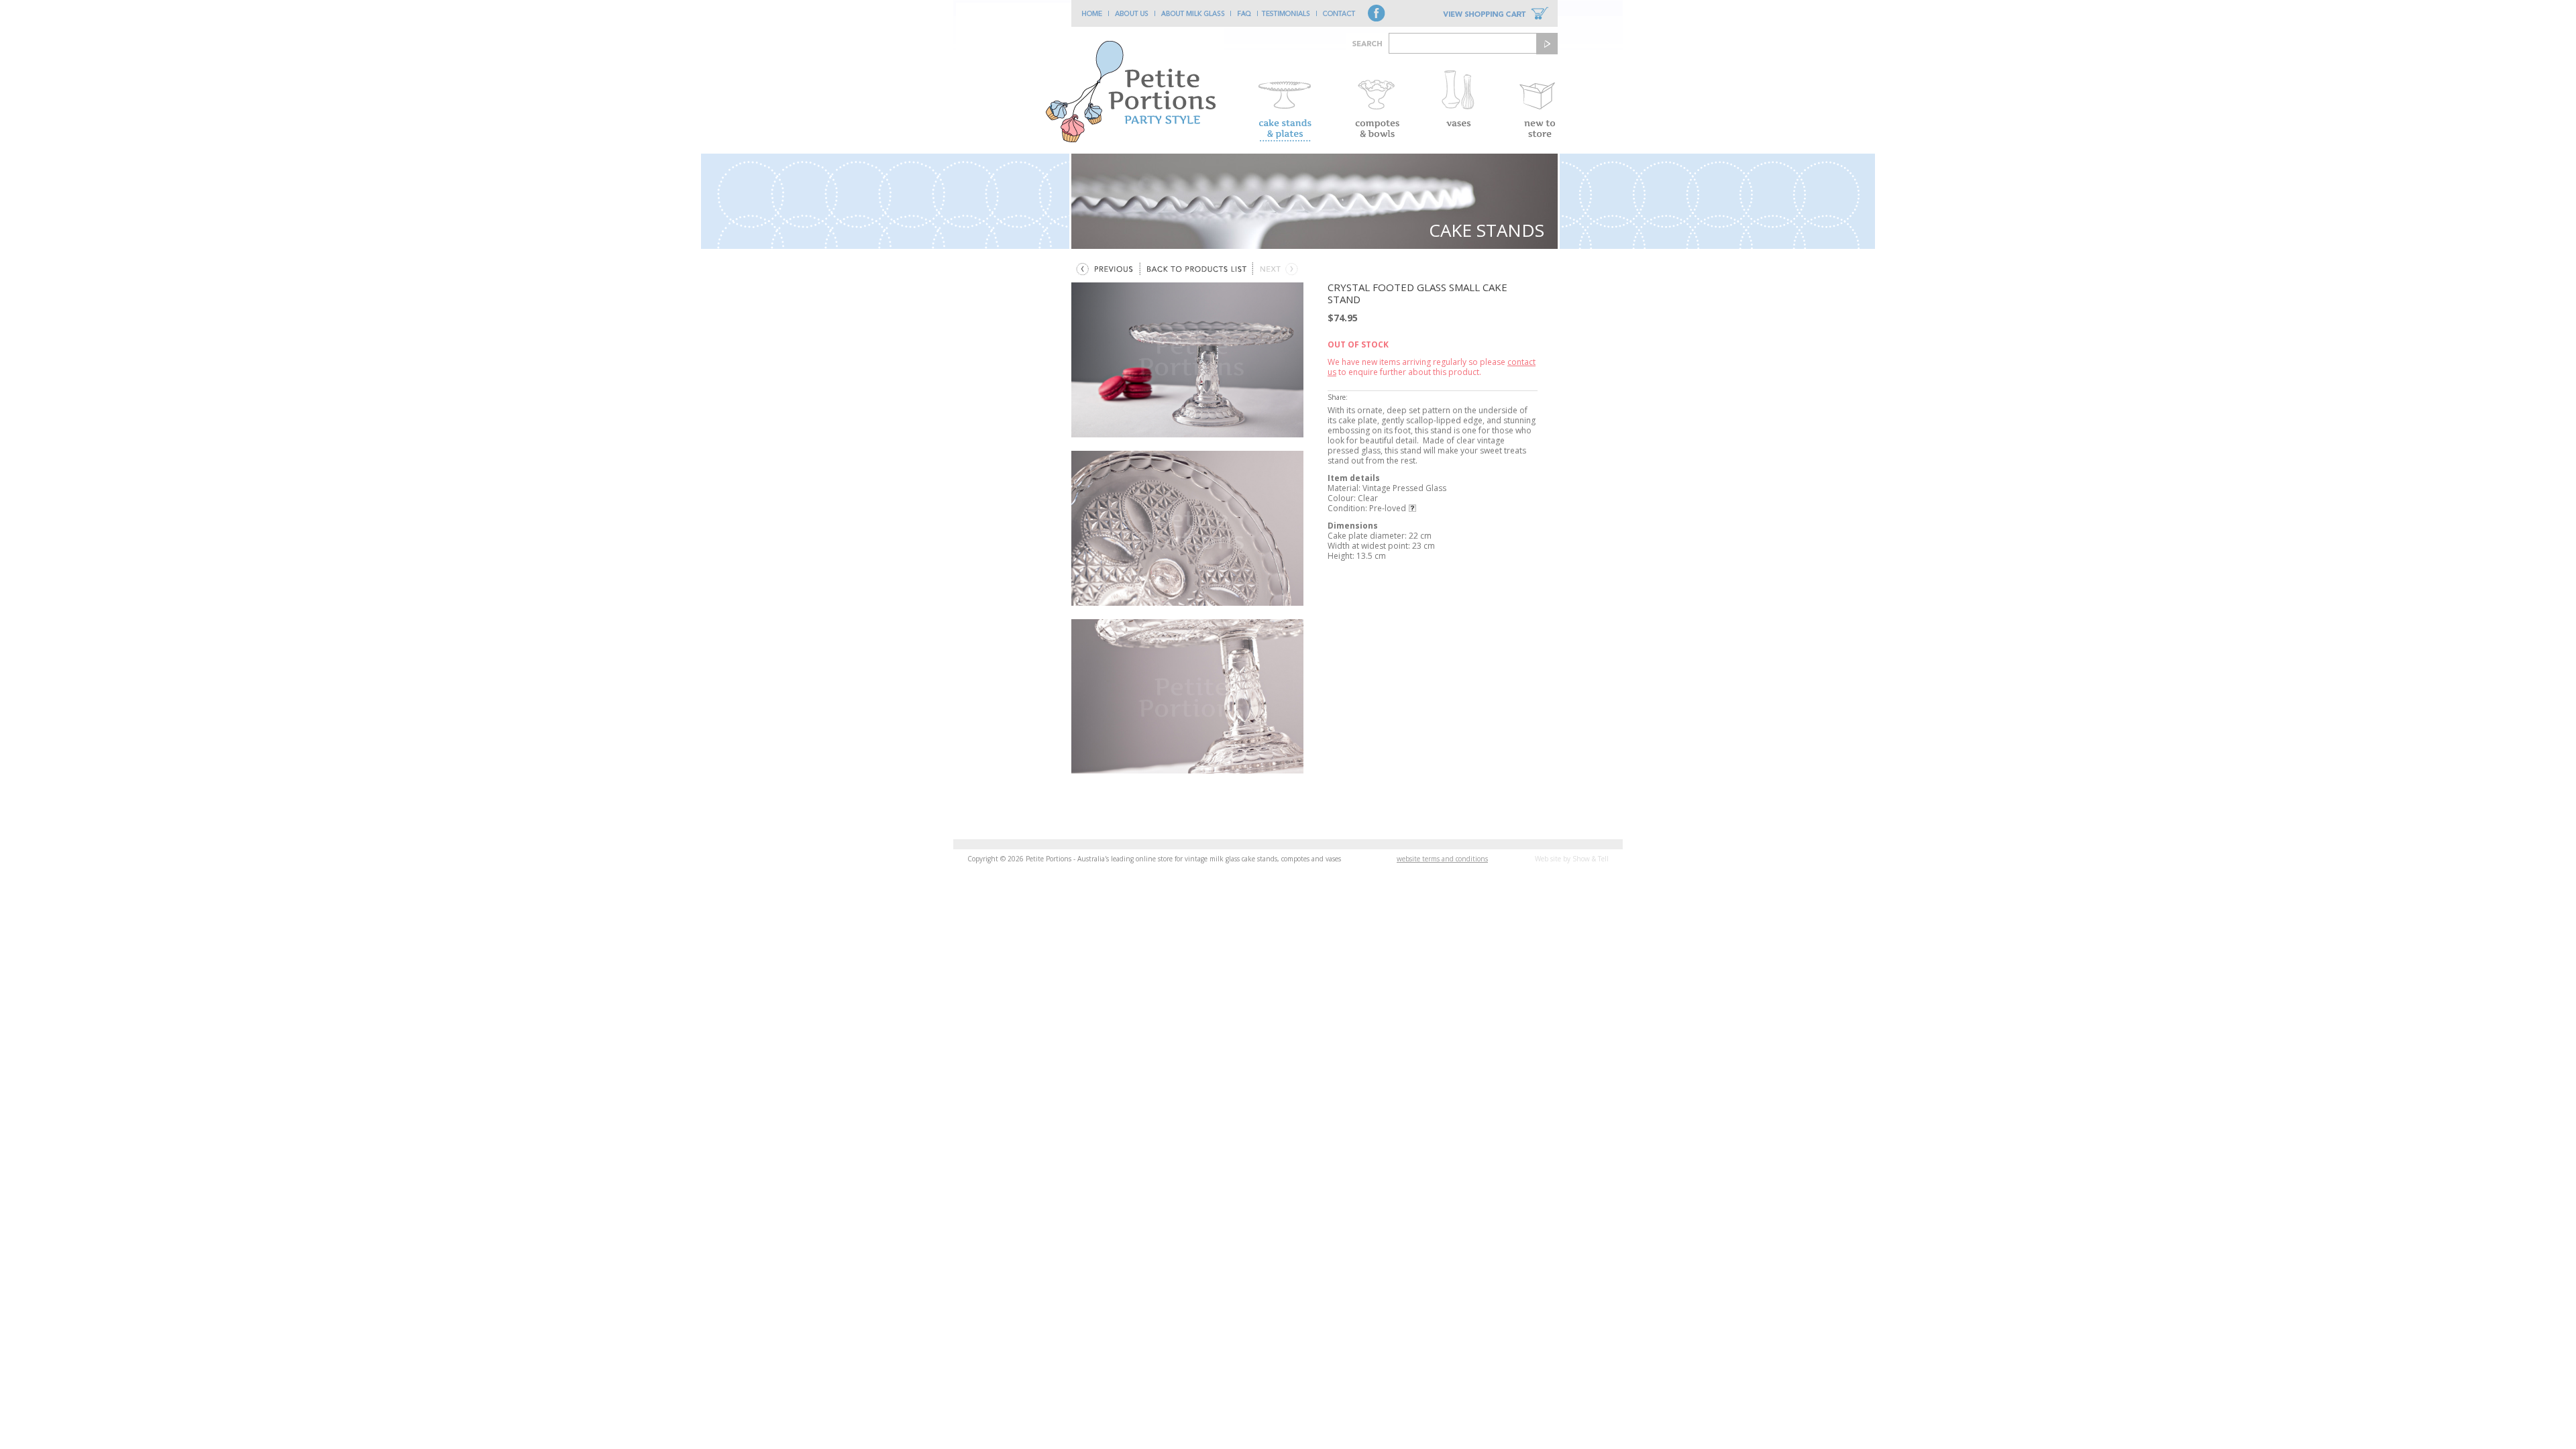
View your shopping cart (1496, 13)
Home (1090, 13)
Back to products (1196, 269)
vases (1457, 104)
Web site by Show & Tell (1572, 859)
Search (1547, 44)
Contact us (1339, 13)
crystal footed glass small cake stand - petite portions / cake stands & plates (1090, 78)
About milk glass (1193, 13)
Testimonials (1287, 13)
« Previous (1105, 269)
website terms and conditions (1442, 859)
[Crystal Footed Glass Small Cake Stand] (1187, 360)
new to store (1537, 104)
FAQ (1244, 13)
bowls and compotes (1377, 104)
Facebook (1377, 13)
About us (1132, 13)
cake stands (1285, 104)
